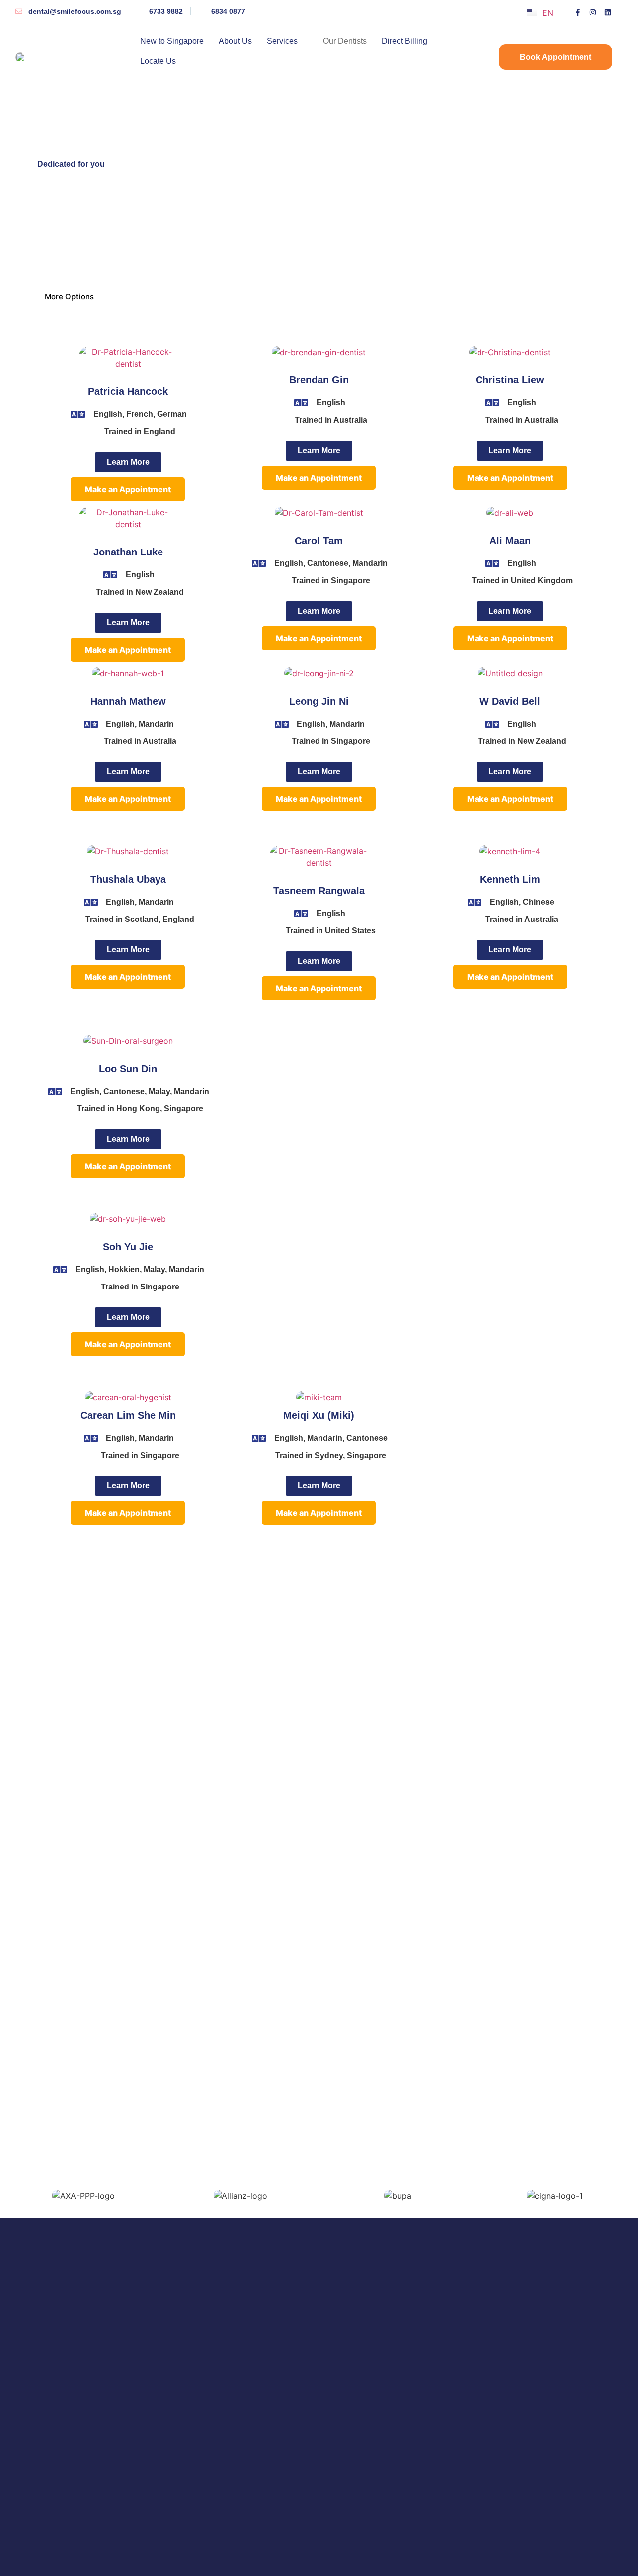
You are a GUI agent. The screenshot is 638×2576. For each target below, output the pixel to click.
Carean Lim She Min (128, 1415)
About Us (235, 41)
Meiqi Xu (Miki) (319, 1415)
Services (282, 41)
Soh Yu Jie (128, 1247)
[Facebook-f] (578, 12)
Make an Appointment (128, 489)
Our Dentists (345, 41)
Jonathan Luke (128, 552)
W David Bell (510, 701)
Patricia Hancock (128, 391)
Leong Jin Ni (319, 701)
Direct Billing (404, 41)
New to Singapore (172, 41)
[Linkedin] (608, 12)
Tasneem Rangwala (319, 891)
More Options (69, 296)
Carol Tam (319, 541)
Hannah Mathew (128, 701)
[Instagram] (593, 12)
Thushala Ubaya (128, 879)
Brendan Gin (319, 380)
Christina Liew (510, 380)
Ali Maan (510, 541)
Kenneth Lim (510, 879)
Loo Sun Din (128, 1069)
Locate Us (158, 61)
